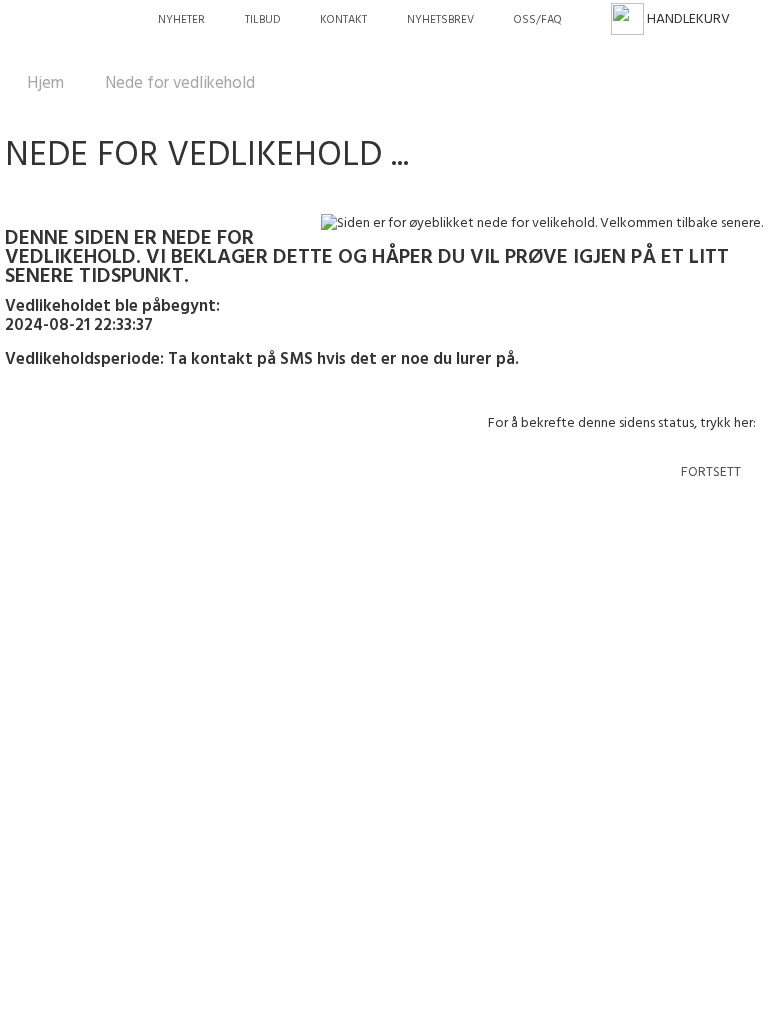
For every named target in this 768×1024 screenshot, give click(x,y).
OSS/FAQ (538, 20)
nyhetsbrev (440, 20)
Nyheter (181, 20)
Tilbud (262, 20)
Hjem (45, 83)
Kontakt (343, 20)
